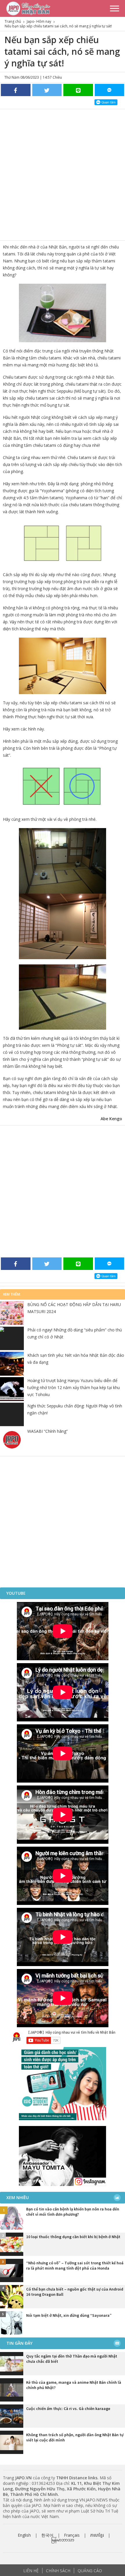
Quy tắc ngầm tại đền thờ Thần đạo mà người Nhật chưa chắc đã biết (72, 2359)
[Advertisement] (63, 175)
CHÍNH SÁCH (58, 2571)
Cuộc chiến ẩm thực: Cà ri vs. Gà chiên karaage (68, 2409)
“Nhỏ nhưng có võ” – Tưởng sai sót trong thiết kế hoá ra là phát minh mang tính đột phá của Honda (75, 2266)
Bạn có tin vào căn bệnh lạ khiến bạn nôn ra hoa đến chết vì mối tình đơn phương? (73, 2212)
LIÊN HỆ (31, 2571)
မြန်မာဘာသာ (63, 2540)
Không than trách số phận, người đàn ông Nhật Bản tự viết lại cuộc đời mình (75, 2437)
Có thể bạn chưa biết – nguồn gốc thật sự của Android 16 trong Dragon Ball (75, 2292)
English (24, 2535)
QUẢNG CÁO (90, 2571)
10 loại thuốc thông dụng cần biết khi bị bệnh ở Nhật (73, 2237)
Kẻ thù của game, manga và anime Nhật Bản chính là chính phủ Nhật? (74, 2385)
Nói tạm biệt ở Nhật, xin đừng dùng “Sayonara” (69, 2315)
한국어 (47, 2535)
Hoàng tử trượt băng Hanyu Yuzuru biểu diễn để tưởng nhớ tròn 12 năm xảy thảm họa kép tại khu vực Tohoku (74, 1387)
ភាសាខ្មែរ (97, 2535)
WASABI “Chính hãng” (48, 1431)
